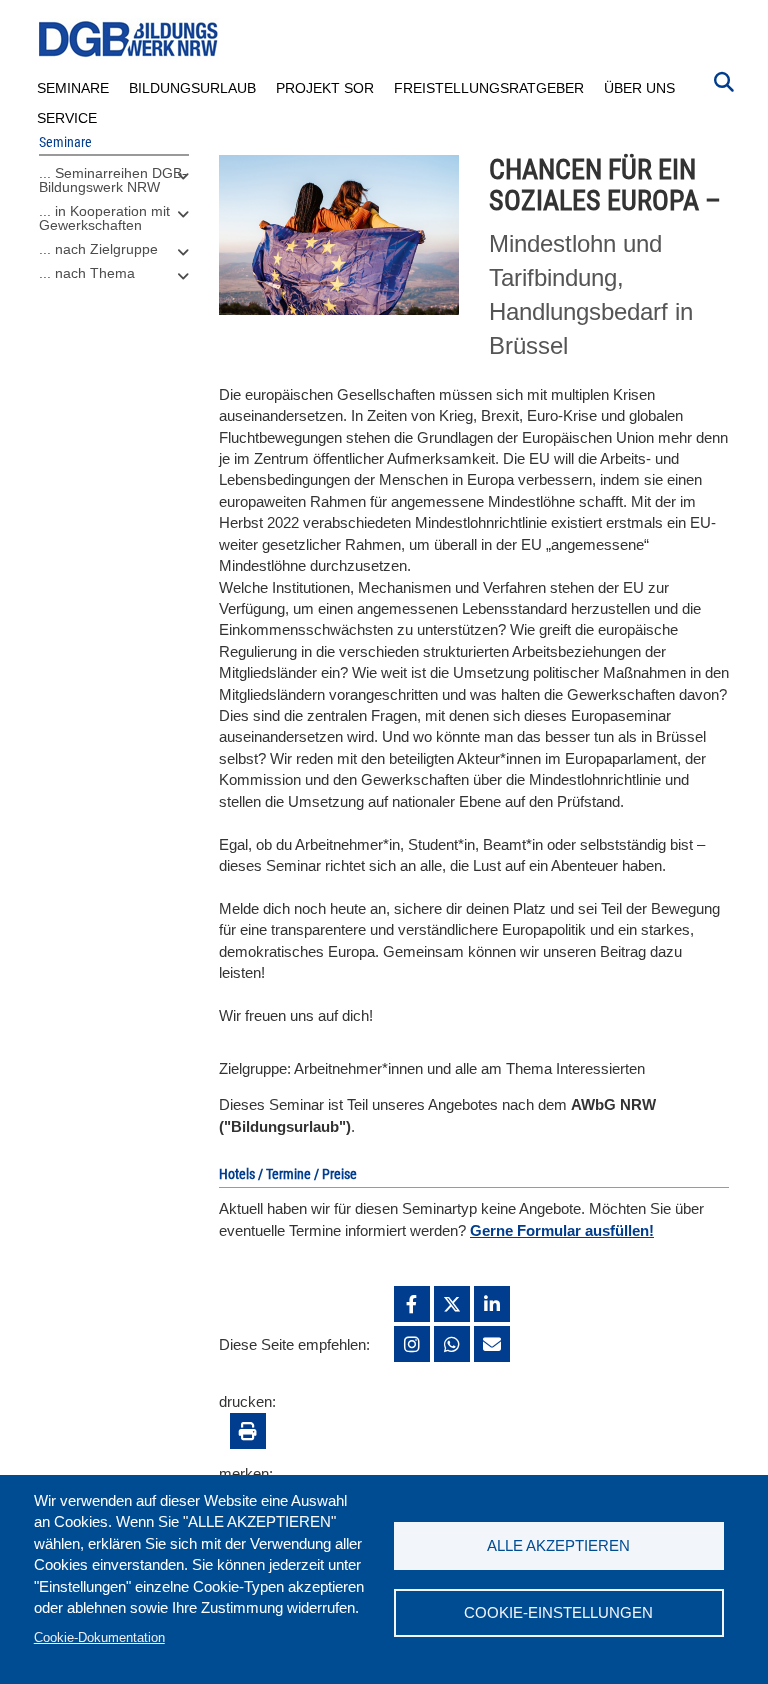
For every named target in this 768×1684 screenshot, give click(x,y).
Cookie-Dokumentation (99, 1637)
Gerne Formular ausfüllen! (562, 1230)
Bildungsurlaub (192, 88)
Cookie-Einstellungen (558, 1612)
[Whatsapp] (452, 1344)
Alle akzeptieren (558, 1545)
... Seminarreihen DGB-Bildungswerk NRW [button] (113, 180)
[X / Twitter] (452, 1304)
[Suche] (724, 80)
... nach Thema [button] (87, 273)
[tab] (114, 185)
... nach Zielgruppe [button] (98, 249)
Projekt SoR (325, 88)
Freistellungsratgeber (489, 88)
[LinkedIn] (492, 1304)
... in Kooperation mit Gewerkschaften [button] (104, 218)
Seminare (73, 88)
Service (67, 118)
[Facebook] (412, 1304)
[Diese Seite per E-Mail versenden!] (492, 1344)
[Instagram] (412, 1344)
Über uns (639, 88)
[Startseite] (129, 39)
